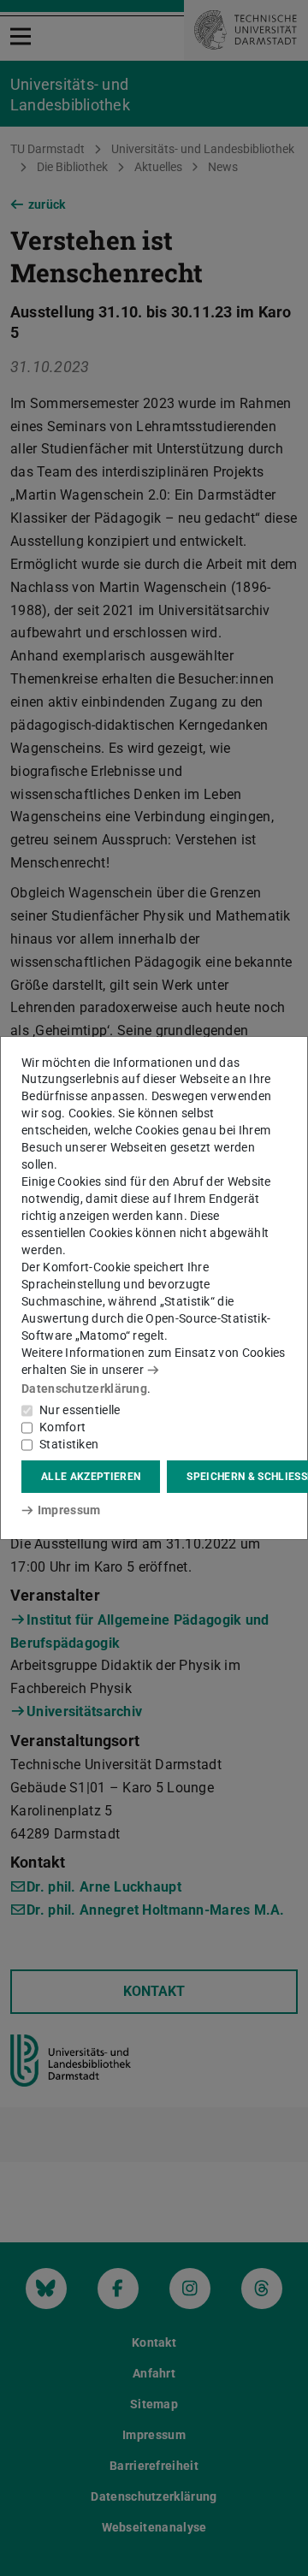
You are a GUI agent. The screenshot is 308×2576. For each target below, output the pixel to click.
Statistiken (69, 1444)
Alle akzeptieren (91, 1477)
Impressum (69, 1510)
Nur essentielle (80, 1410)
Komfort (62, 1427)
